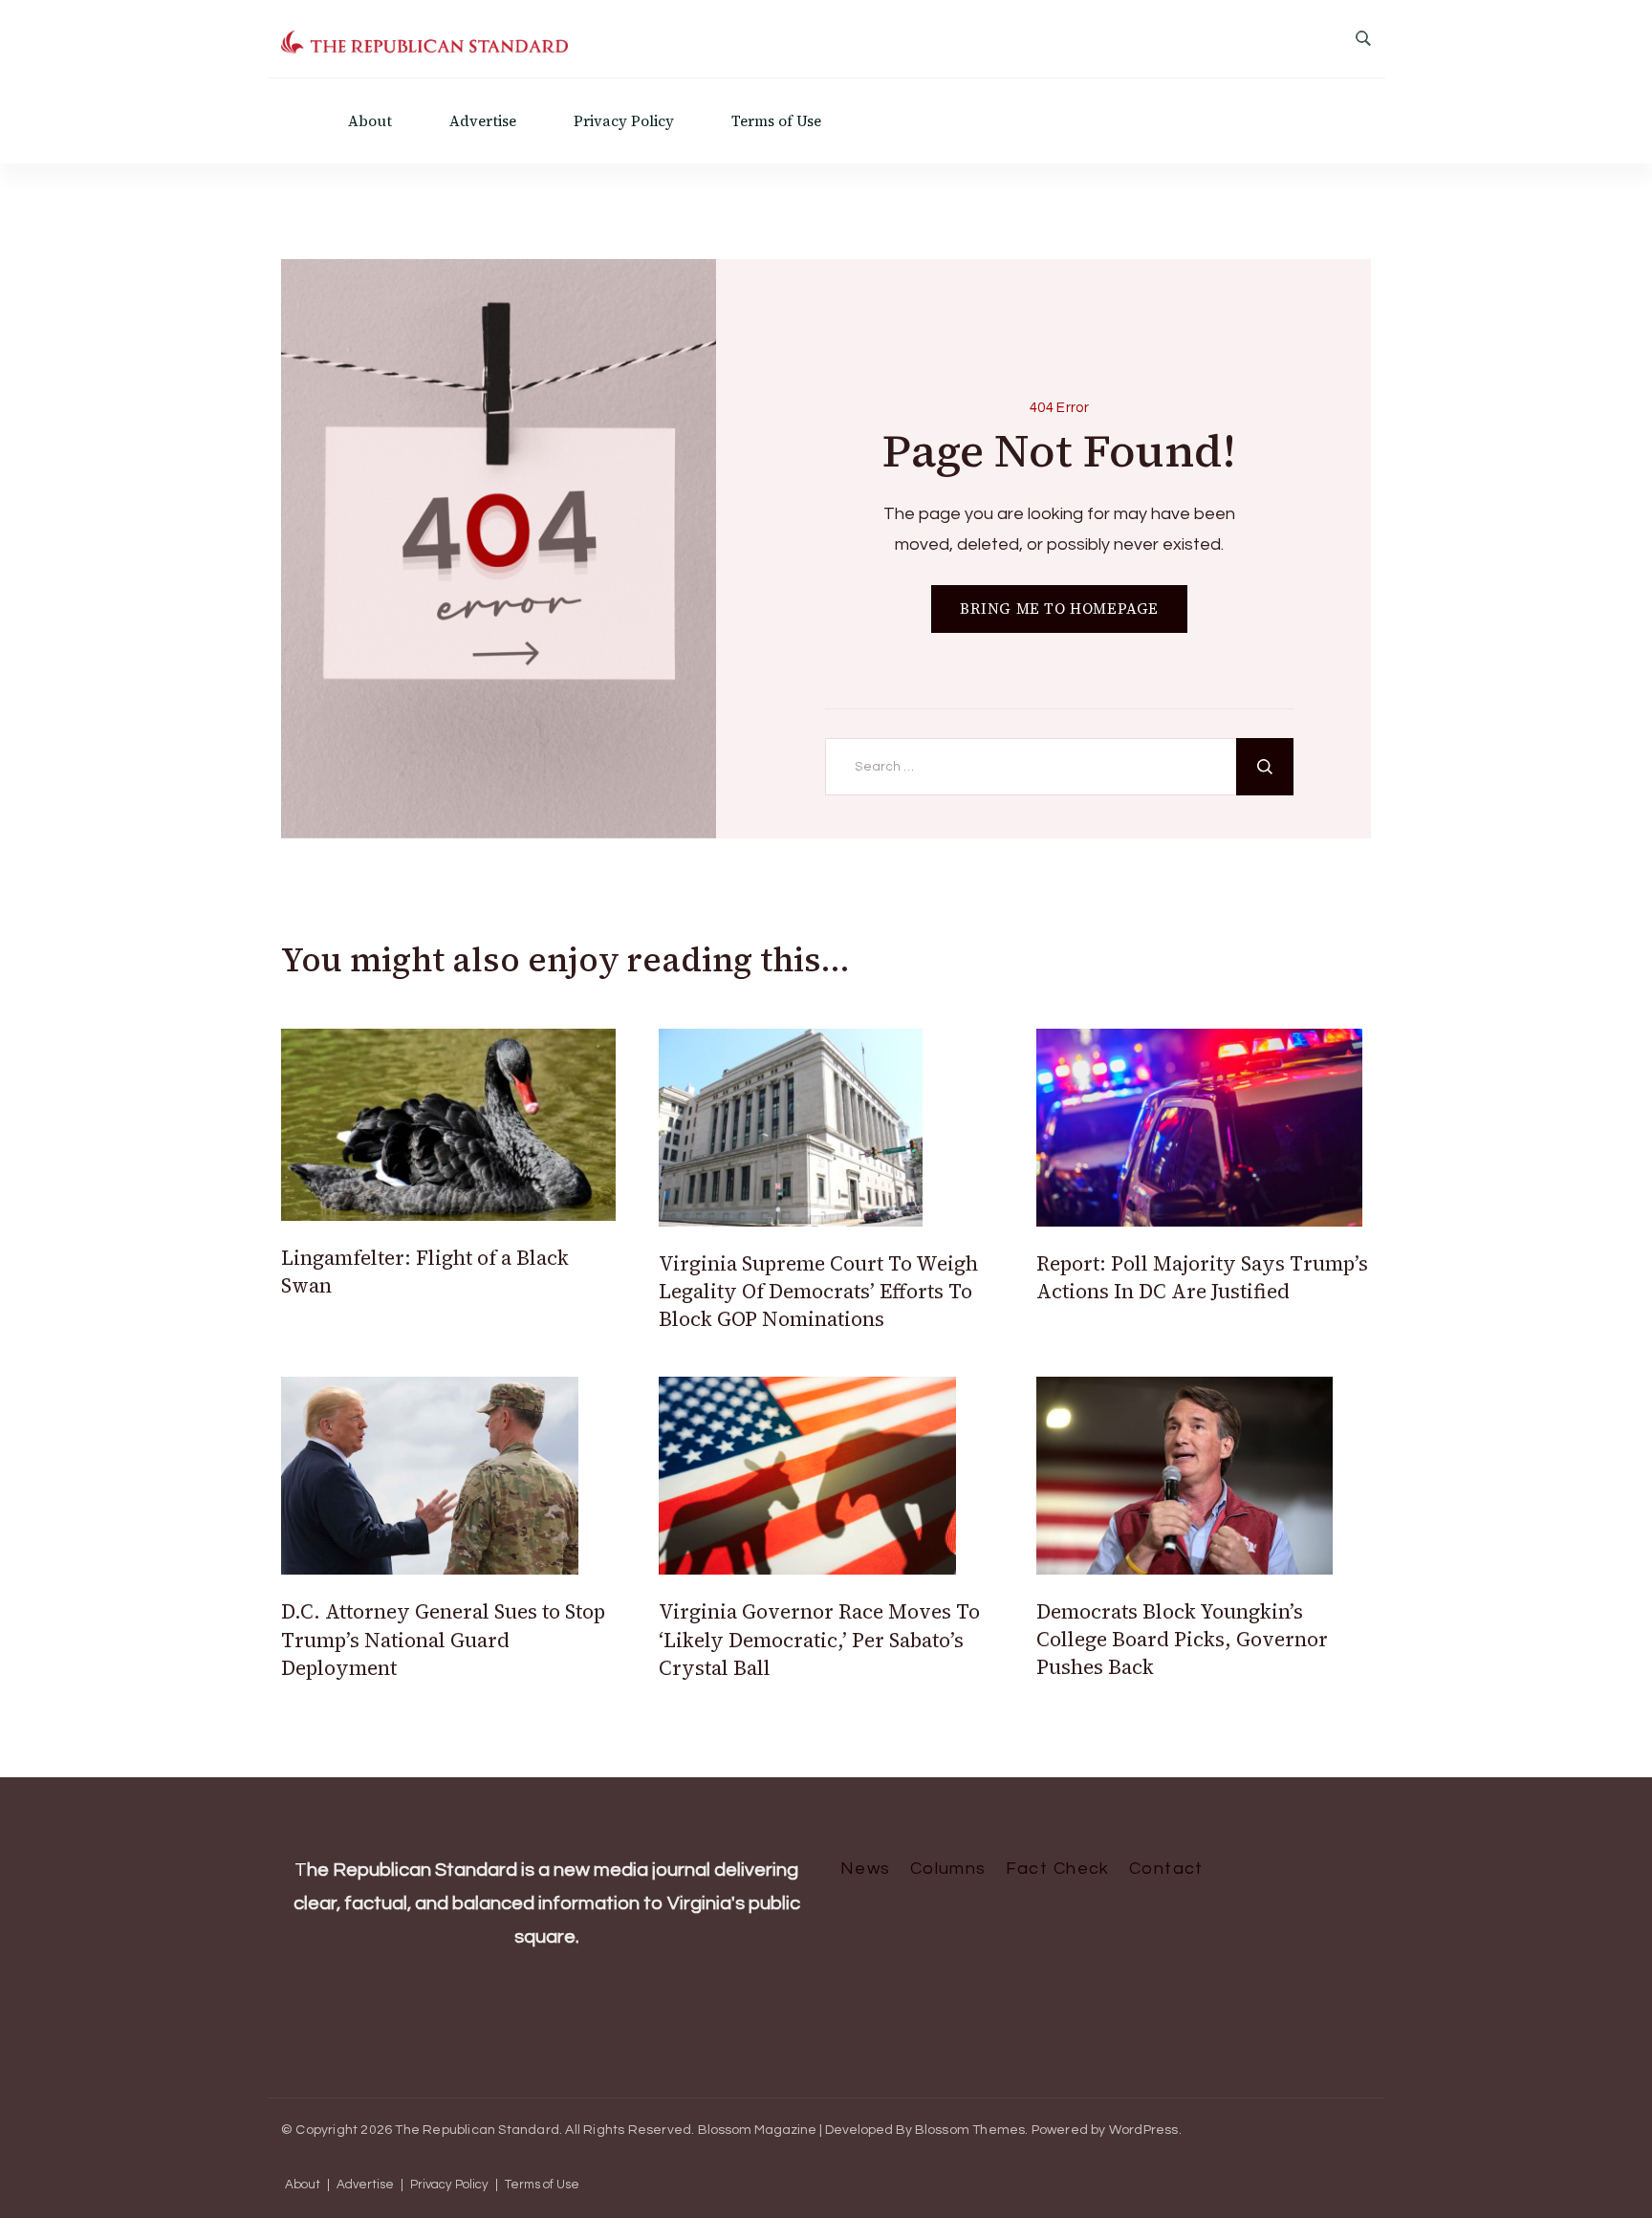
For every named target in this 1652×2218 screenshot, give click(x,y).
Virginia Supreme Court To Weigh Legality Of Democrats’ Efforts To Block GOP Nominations (818, 1292)
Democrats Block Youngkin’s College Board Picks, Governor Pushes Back (1182, 1640)
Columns (948, 1869)
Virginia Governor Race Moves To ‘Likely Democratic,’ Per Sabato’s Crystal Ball (819, 1640)
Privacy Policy (624, 121)
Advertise (483, 121)
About (370, 121)
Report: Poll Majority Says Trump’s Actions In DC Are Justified (1202, 1277)
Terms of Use (776, 121)
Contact (1166, 1869)
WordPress (1144, 2130)
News (866, 1869)
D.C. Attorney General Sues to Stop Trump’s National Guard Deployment (443, 1640)
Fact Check (1058, 1869)
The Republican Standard (477, 2130)
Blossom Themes (970, 2130)
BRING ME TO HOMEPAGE (1059, 609)
